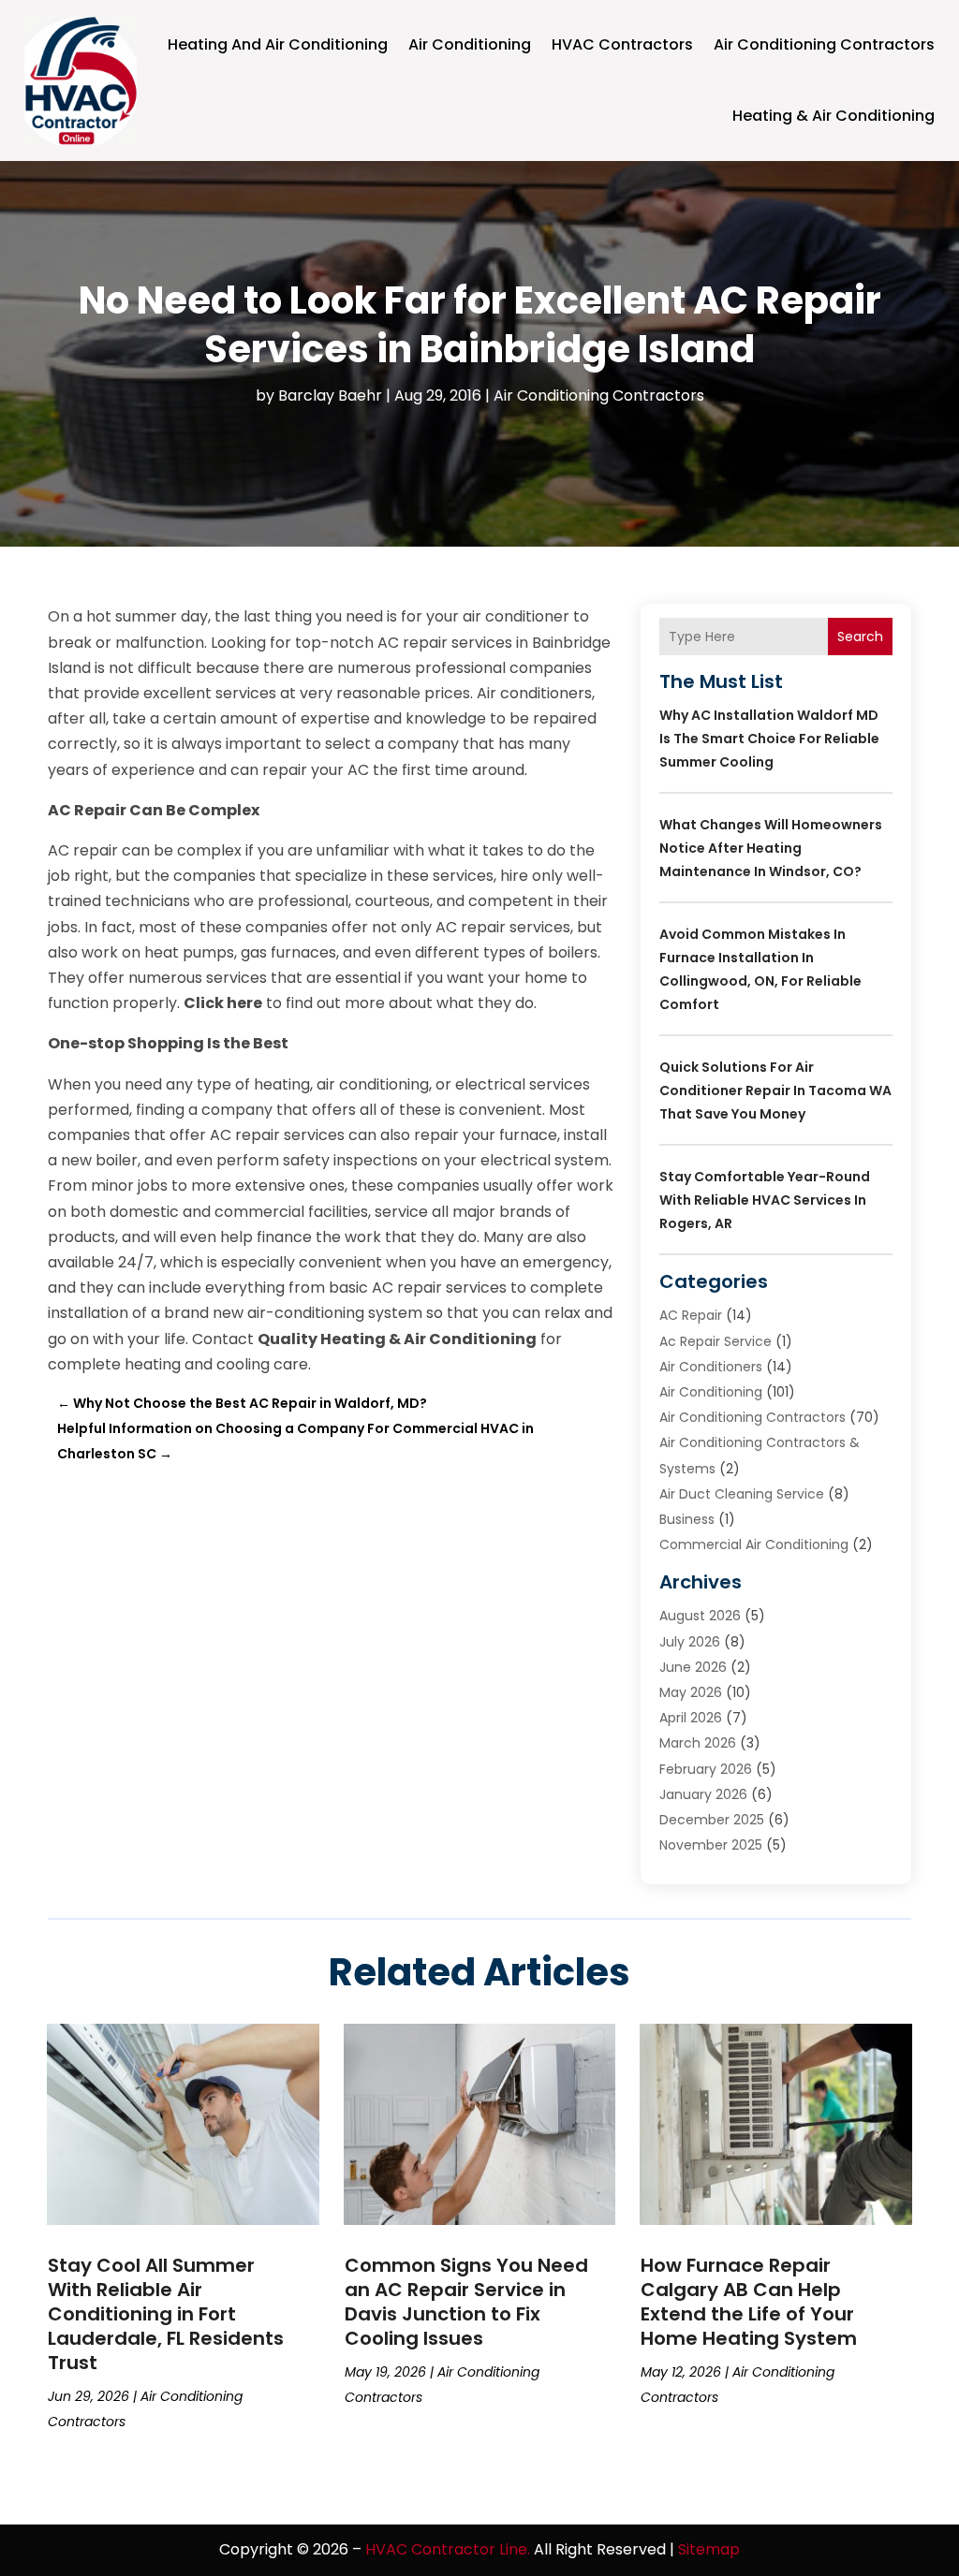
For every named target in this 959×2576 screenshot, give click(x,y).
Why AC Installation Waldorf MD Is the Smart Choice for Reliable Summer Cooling (769, 739)
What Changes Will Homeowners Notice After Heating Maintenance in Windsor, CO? (771, 848)
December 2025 (712, 1820)
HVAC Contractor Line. (448, 2549)
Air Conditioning (470, 44)
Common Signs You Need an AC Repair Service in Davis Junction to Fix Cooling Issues (466, 2302)
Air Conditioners (711, 1367)
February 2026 (706, 1769)
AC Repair (691, 1315)
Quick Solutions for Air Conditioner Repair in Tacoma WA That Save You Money (775, 1090)
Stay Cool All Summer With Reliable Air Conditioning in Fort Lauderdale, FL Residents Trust (166, 2314)
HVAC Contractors (622, 44)
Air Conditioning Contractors (824, 44)
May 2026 (691, 1692)
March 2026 (698, 1743)
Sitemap (709, 2549)
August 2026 (700, 1616)
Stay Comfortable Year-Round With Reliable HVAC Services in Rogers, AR (765, 1200)
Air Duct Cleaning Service (742, 1494)
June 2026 (693, 1667)
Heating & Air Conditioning (834, 116)
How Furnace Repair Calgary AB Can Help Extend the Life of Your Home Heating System (749, 2302)
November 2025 (711, 1845)
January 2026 (703, 1794)
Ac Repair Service (716, 1341)
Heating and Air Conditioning (278, 44)
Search (860, 637)
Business (687, 1519)
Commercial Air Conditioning (754, 1544)
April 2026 (691, 1718)
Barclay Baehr (330, 395)
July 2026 (690, 1642)
